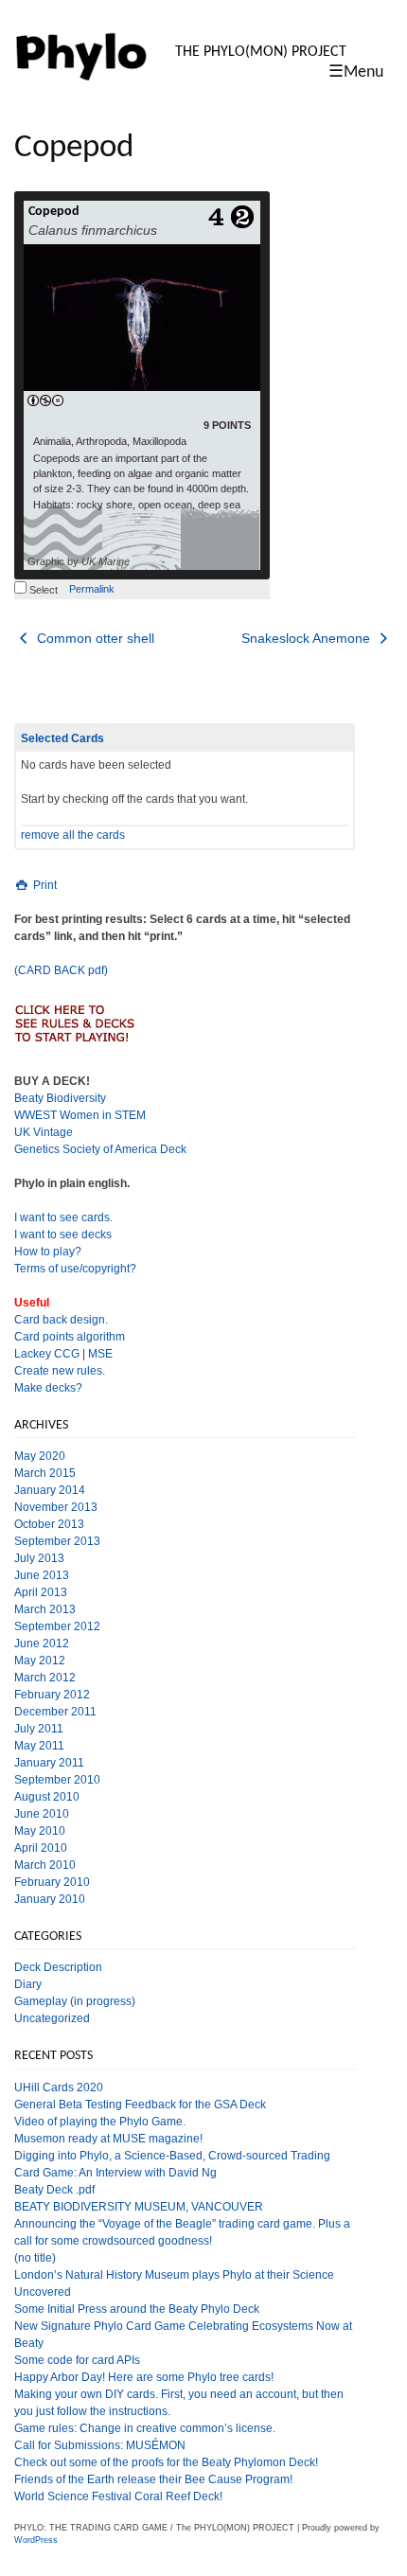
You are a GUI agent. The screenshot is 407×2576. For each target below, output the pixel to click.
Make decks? (48, 1388)
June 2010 (42, 1814)
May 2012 (40, 1661)
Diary (28, 1984)
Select (42, 590)
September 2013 (57, 1541)
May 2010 (40, 1831)
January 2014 (50, 1490)
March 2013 (45, 1609)
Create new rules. (60, 1371)
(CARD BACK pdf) (61, 970)
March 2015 (45, 1473)
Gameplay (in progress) (75, 2001)
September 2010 (57, 1780)
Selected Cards (62, 738)
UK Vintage (44, 1132)
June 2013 (42, 1575)
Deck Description (58, 1967)
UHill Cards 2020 (59, 2087)
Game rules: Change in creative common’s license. (145, 2428)
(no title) (35, 2258)
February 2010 (52, 1882)
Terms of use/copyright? (75, 1269)
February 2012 (52, 1695)
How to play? (48, 1252)
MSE (100, 1354)
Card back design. (61, 1320)
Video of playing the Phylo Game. (100, 2122)
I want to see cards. (63, 1217)
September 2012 (57, 1626)
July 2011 (39, 1729)
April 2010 (41, 1848)
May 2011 (39, 1746)
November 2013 (56, 1507)
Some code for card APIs (77, 2360)
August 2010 (47, 1797)
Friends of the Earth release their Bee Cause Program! (153, 2479)
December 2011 (55, 1712)
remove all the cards (73, 835)
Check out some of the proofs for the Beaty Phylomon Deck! (166, 2462)
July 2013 (39, 1558)
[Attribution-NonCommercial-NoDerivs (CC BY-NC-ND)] (45, 401)
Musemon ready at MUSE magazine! (108, 2139)
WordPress (36, 2540)
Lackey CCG (47, 1354)
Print (44, 885)
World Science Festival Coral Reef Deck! (118, 2496)
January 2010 (50, 1899)
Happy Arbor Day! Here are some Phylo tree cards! (144, 2377)
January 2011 (49, 1763)
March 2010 (45, 1865)
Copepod (54, 212)
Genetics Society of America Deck (100, 1149)
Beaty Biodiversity (60, 1098)
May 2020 (40, 1456)
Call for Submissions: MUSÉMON (100, 2445)
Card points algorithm (70, 1337)
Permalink (92, 589)
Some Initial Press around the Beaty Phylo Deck (137, 2309)
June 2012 (42, 1643)
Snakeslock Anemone (308, 638)
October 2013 (49, 1524)
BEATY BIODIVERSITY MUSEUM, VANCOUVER (139, 2207)
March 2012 (45, 1678)
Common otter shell (94, 638)
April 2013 (41, 1592)
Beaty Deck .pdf (54, 2190)
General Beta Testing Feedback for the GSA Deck (140, 2105)
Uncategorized (52, 2018)
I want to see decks (63, 1235)
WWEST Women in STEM (80, 1115)
